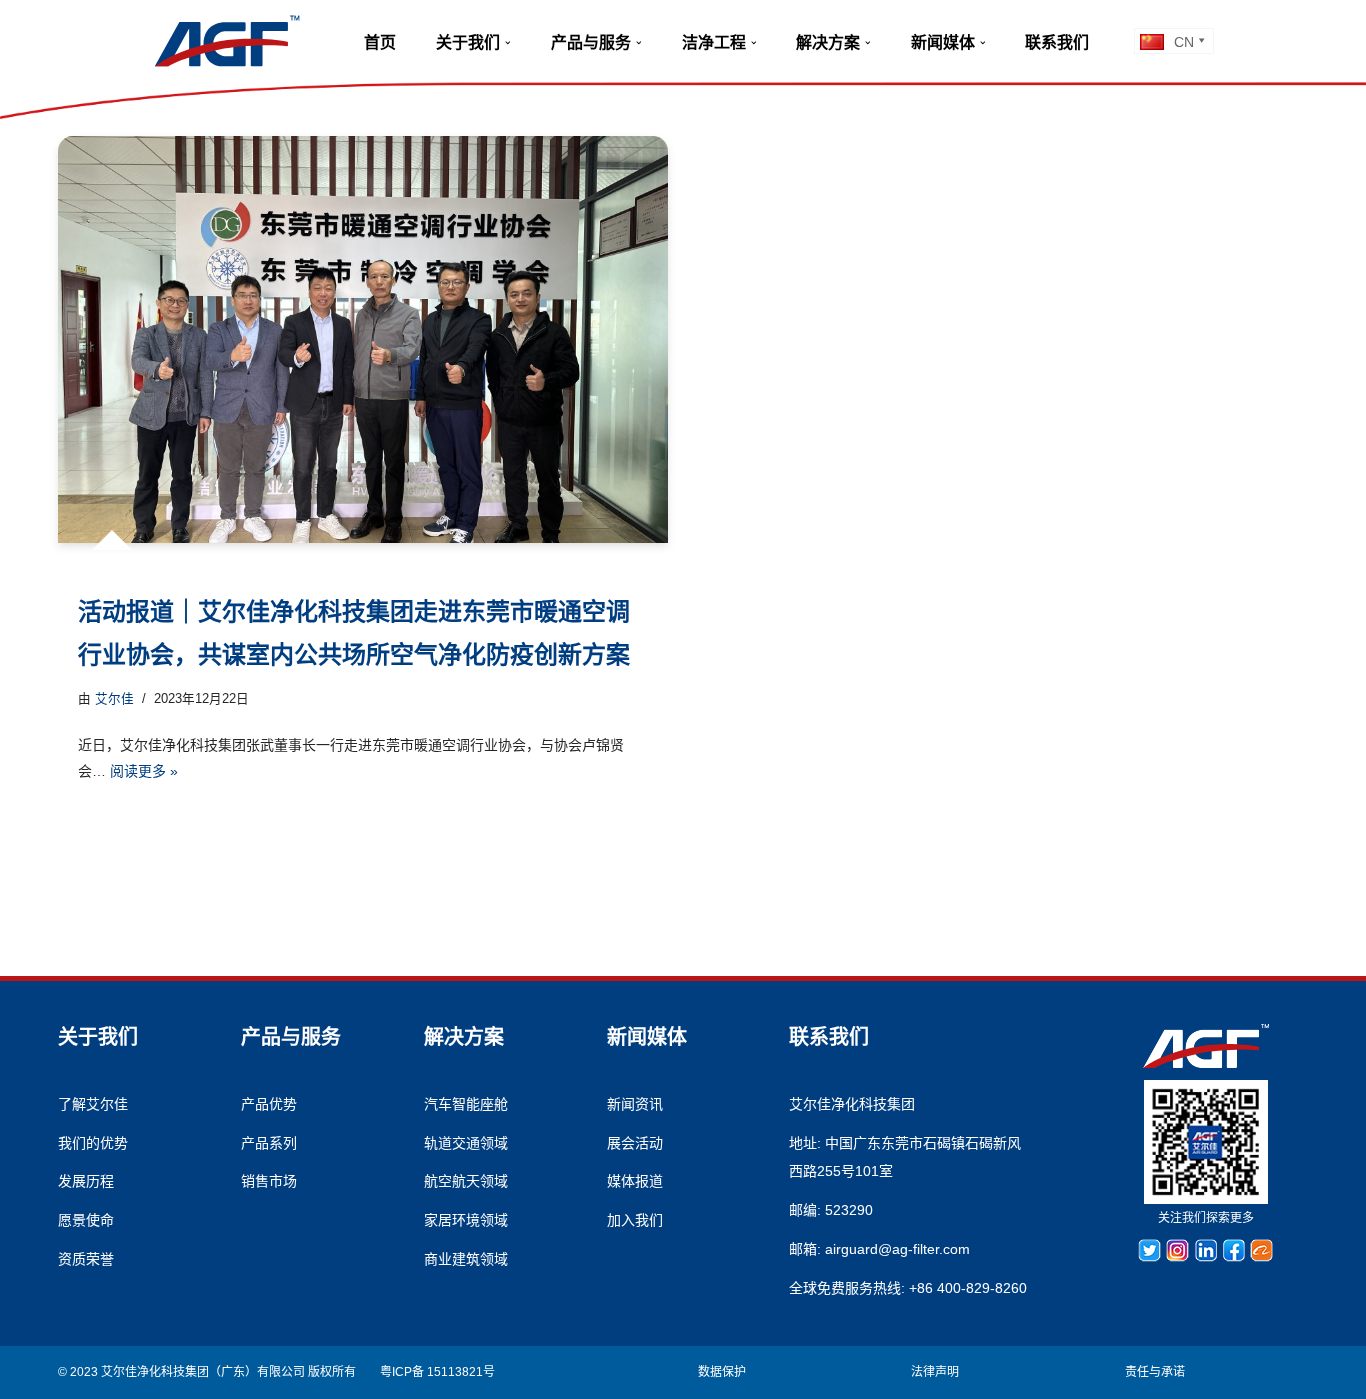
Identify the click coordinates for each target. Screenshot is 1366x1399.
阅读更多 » (144, 771)
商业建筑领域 (466, 1259)
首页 (380, 42)
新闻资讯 (635, 1104)
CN (1184, 42)
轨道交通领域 (466, 1143)
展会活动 (635, 1143)
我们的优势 (93, 1143)
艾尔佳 (114, 699)
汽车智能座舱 (466, 1104)
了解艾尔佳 (93, 1104)
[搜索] (1116, 40)
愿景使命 (86, 1220)
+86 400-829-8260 (968, 1288)
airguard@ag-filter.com (897, 1249)
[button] (508, 43)
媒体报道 (635, 1181)
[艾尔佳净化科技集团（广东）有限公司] (227, 41)
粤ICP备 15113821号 (437, 1372)
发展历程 (86, 1181)
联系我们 (1057, 42)
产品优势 (269, 1104)
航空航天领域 (466, 1181)
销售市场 (269, 1181)
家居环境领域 (466, 1220)
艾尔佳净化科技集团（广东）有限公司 (203, 1372)
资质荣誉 (86, 1259)
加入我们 (635, 1220)
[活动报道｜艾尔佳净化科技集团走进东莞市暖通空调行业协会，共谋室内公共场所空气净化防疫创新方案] (363, 339)
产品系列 (269, 1143)
